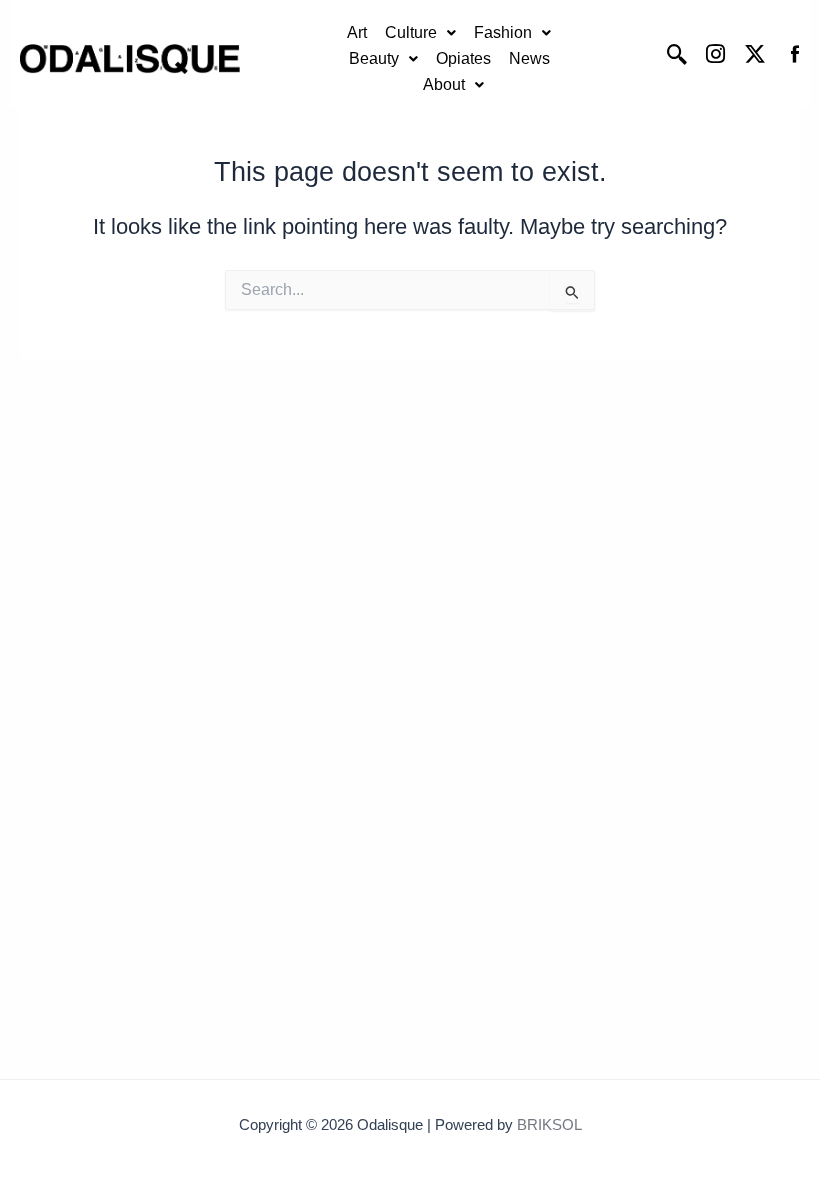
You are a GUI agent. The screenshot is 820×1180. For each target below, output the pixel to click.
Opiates (463, 58)
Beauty (374, 58)
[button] (420, 33)
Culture (411, 32)
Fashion (503, 32)
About (444, 84)
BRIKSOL (549, 1125)
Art (357, 32)
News (529, 58)
